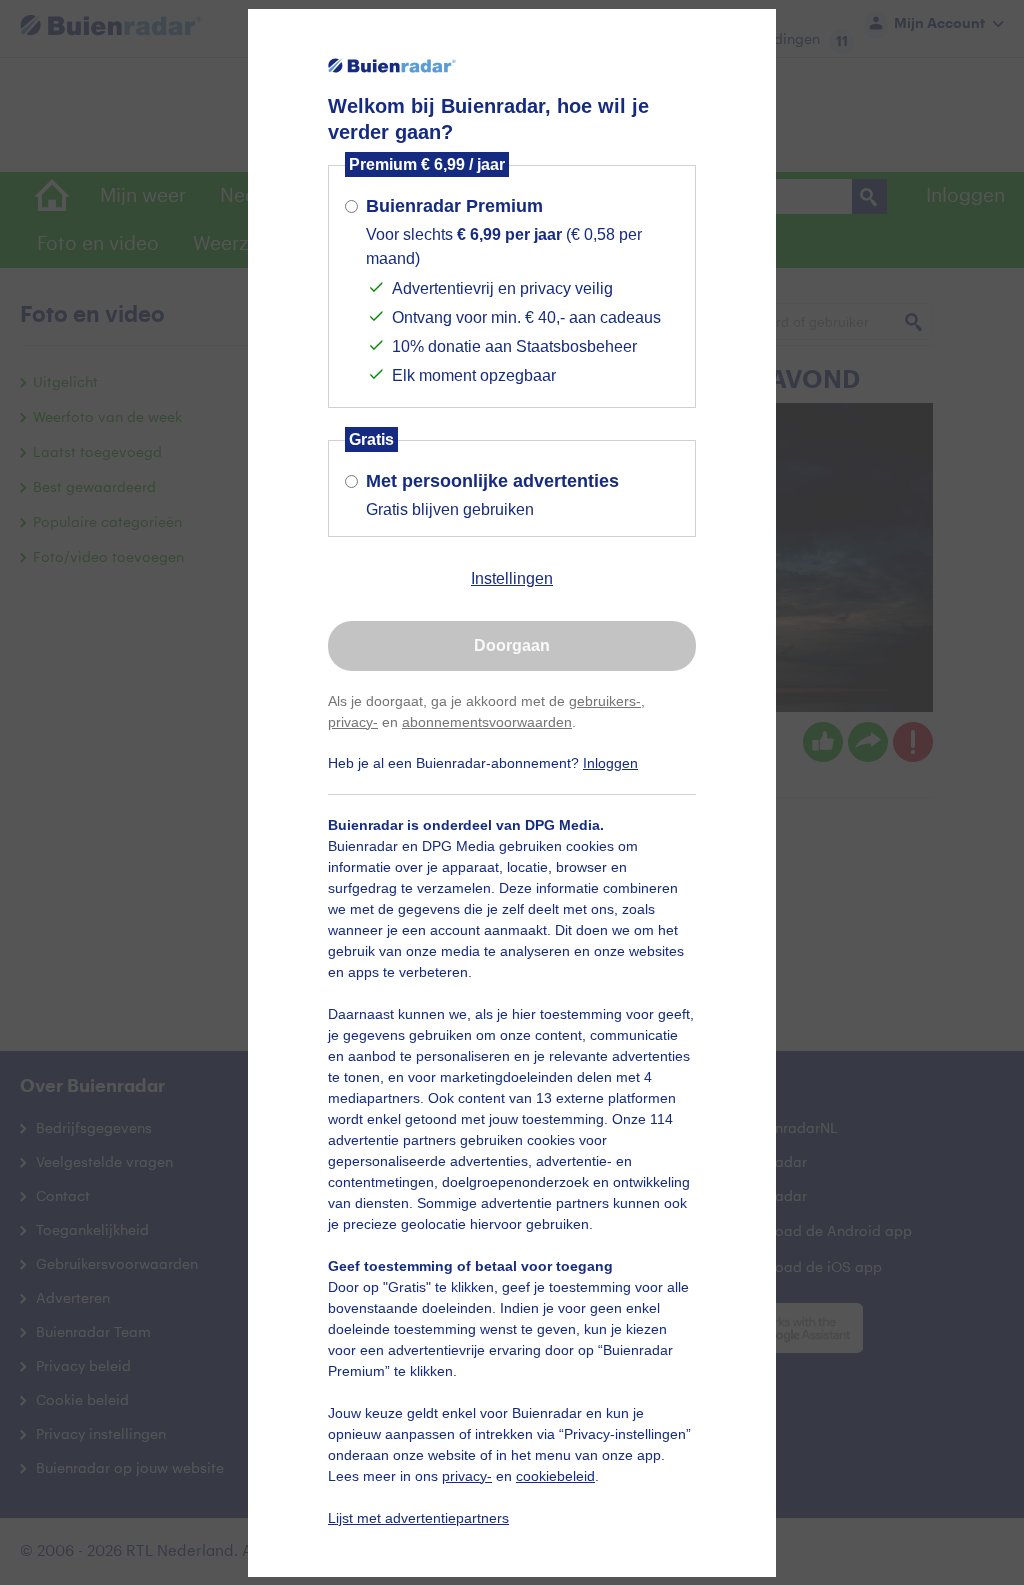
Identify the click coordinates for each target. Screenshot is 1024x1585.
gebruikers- (605, 701)
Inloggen (610, 763)
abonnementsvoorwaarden (487, 722)
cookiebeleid (555, 1476)
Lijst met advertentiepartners (418, 1518)
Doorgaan (512, 645)
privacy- (353, 722)
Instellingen (512, 578)
